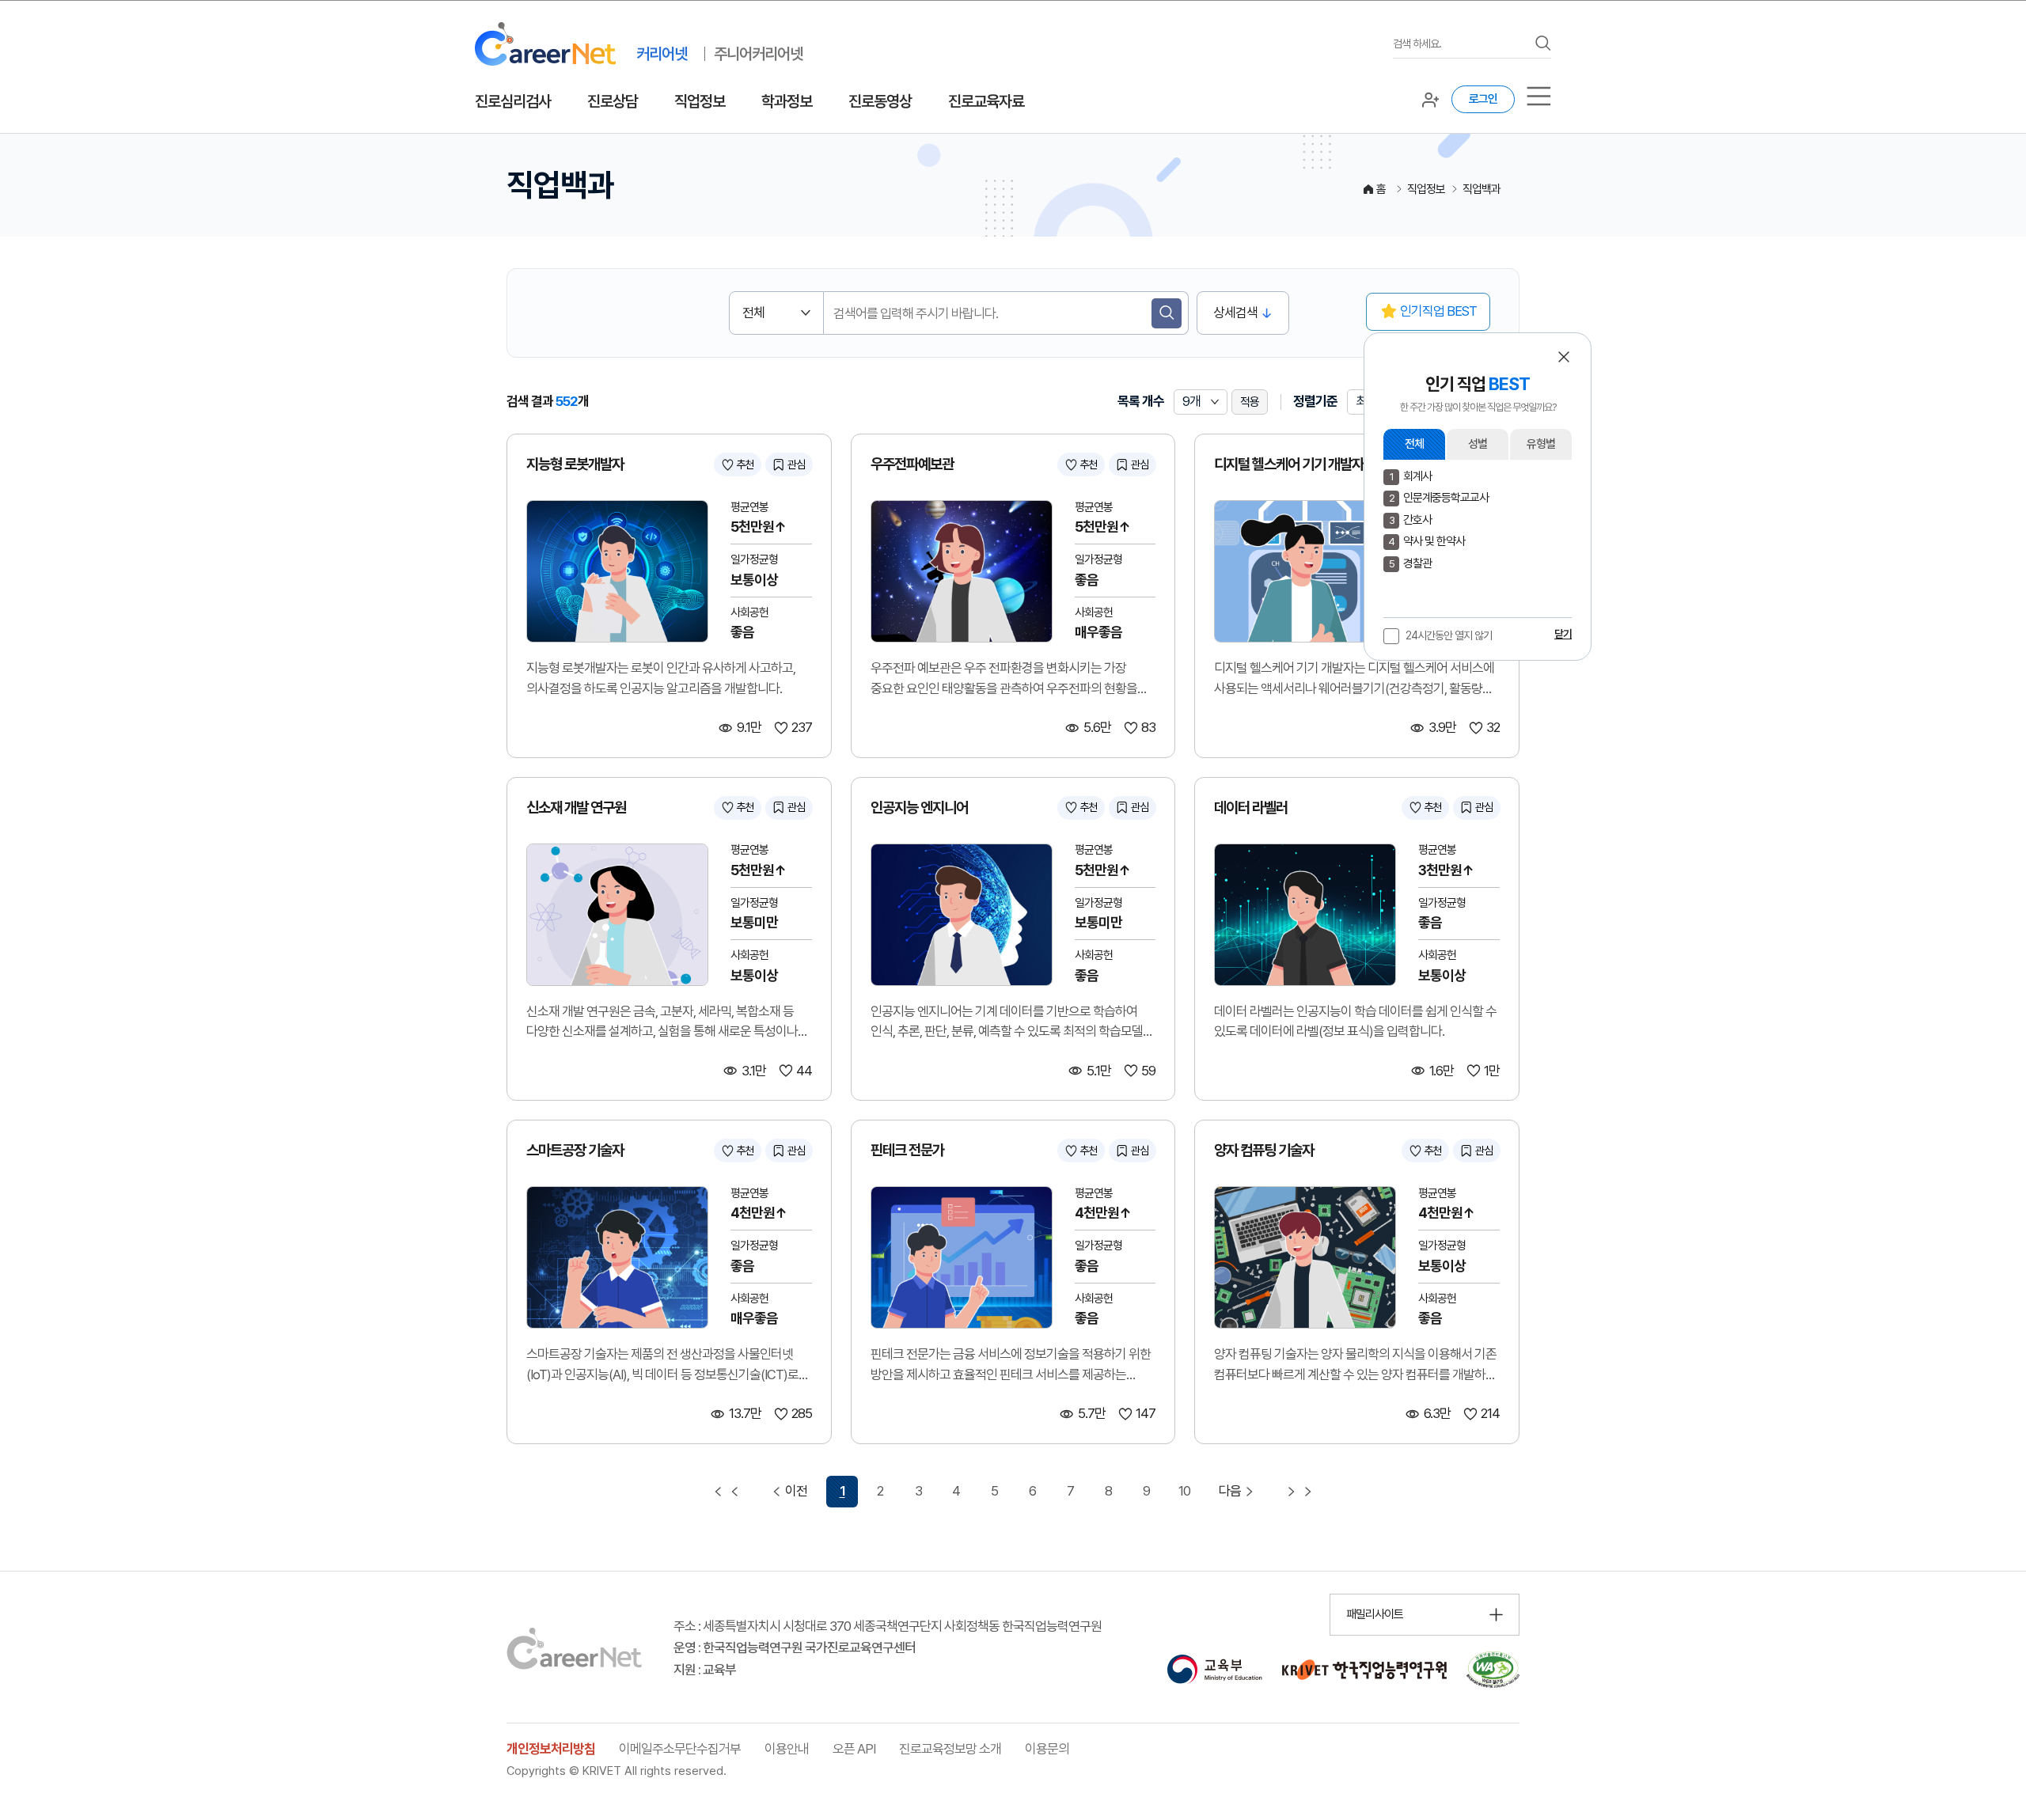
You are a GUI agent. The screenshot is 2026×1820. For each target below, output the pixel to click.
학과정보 (787, 101)
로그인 (1483, 99)
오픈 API (854, 1749)
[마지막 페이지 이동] (1299, 1492)
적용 (1250, 402)
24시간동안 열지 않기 (1449, 635)
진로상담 (613, 101)
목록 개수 (1141, 401)
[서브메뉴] (1539, 96)
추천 (745, 464)
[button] (1564, 357)
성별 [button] (1478, 444)
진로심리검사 (513, 101)
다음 (1230, 1491)
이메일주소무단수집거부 (680, 1749)
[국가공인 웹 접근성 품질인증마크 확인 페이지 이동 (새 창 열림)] (1493, 1670)
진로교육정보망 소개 (950, 1749)
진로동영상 (880, 101)
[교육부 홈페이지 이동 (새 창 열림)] (1214, 1670)
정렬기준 (1315, 401)
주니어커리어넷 (758, 54)
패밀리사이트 (1375, 1614)
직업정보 (700, 101)
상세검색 (1235, 313)
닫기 (1563, 634)
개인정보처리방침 (551, 1749)
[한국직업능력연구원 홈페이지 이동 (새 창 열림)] (1364, 1670)
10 (1184, 1491)
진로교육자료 (986, 101)
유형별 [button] (1541, 444)
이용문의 (1047, 1749)
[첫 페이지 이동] (727, 1492)
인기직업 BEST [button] (1438, 311)
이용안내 (787, 1749)
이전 (796, 1491)
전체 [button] (1414, 444)
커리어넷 (662, 54)
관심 (796, 464)
